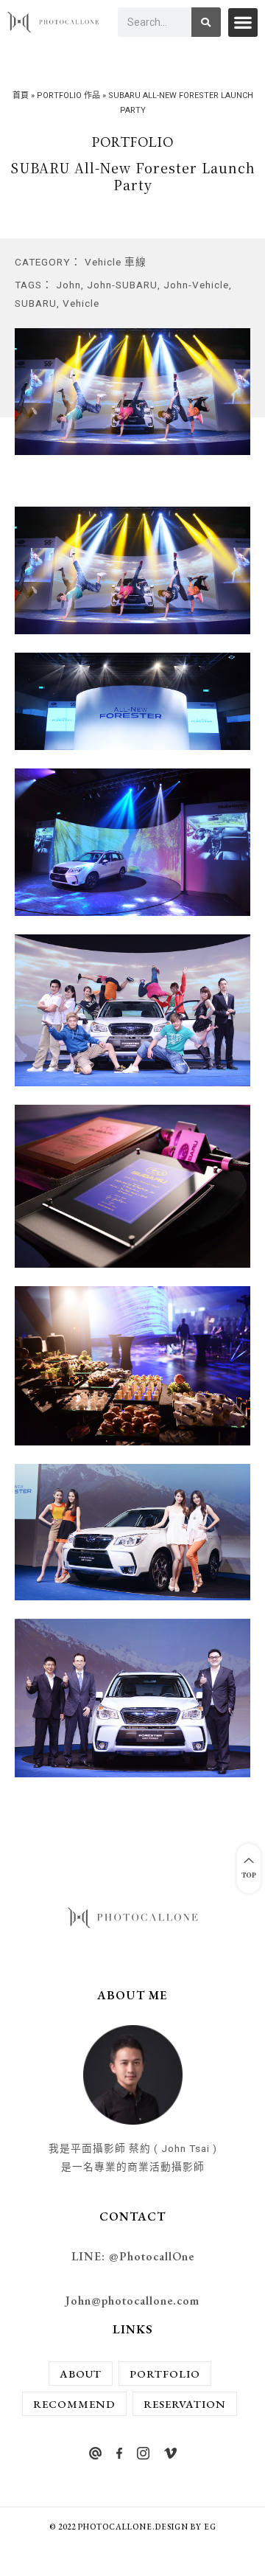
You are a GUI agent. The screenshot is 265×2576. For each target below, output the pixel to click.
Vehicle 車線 (116, 262)
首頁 (21, 96)
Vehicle (81, 303)
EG (210, 2527)
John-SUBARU (122, 285)
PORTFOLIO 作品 (68, 96)
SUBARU (36, 303)
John (68, 285)
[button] (243, 22)
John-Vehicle (196, 285)
